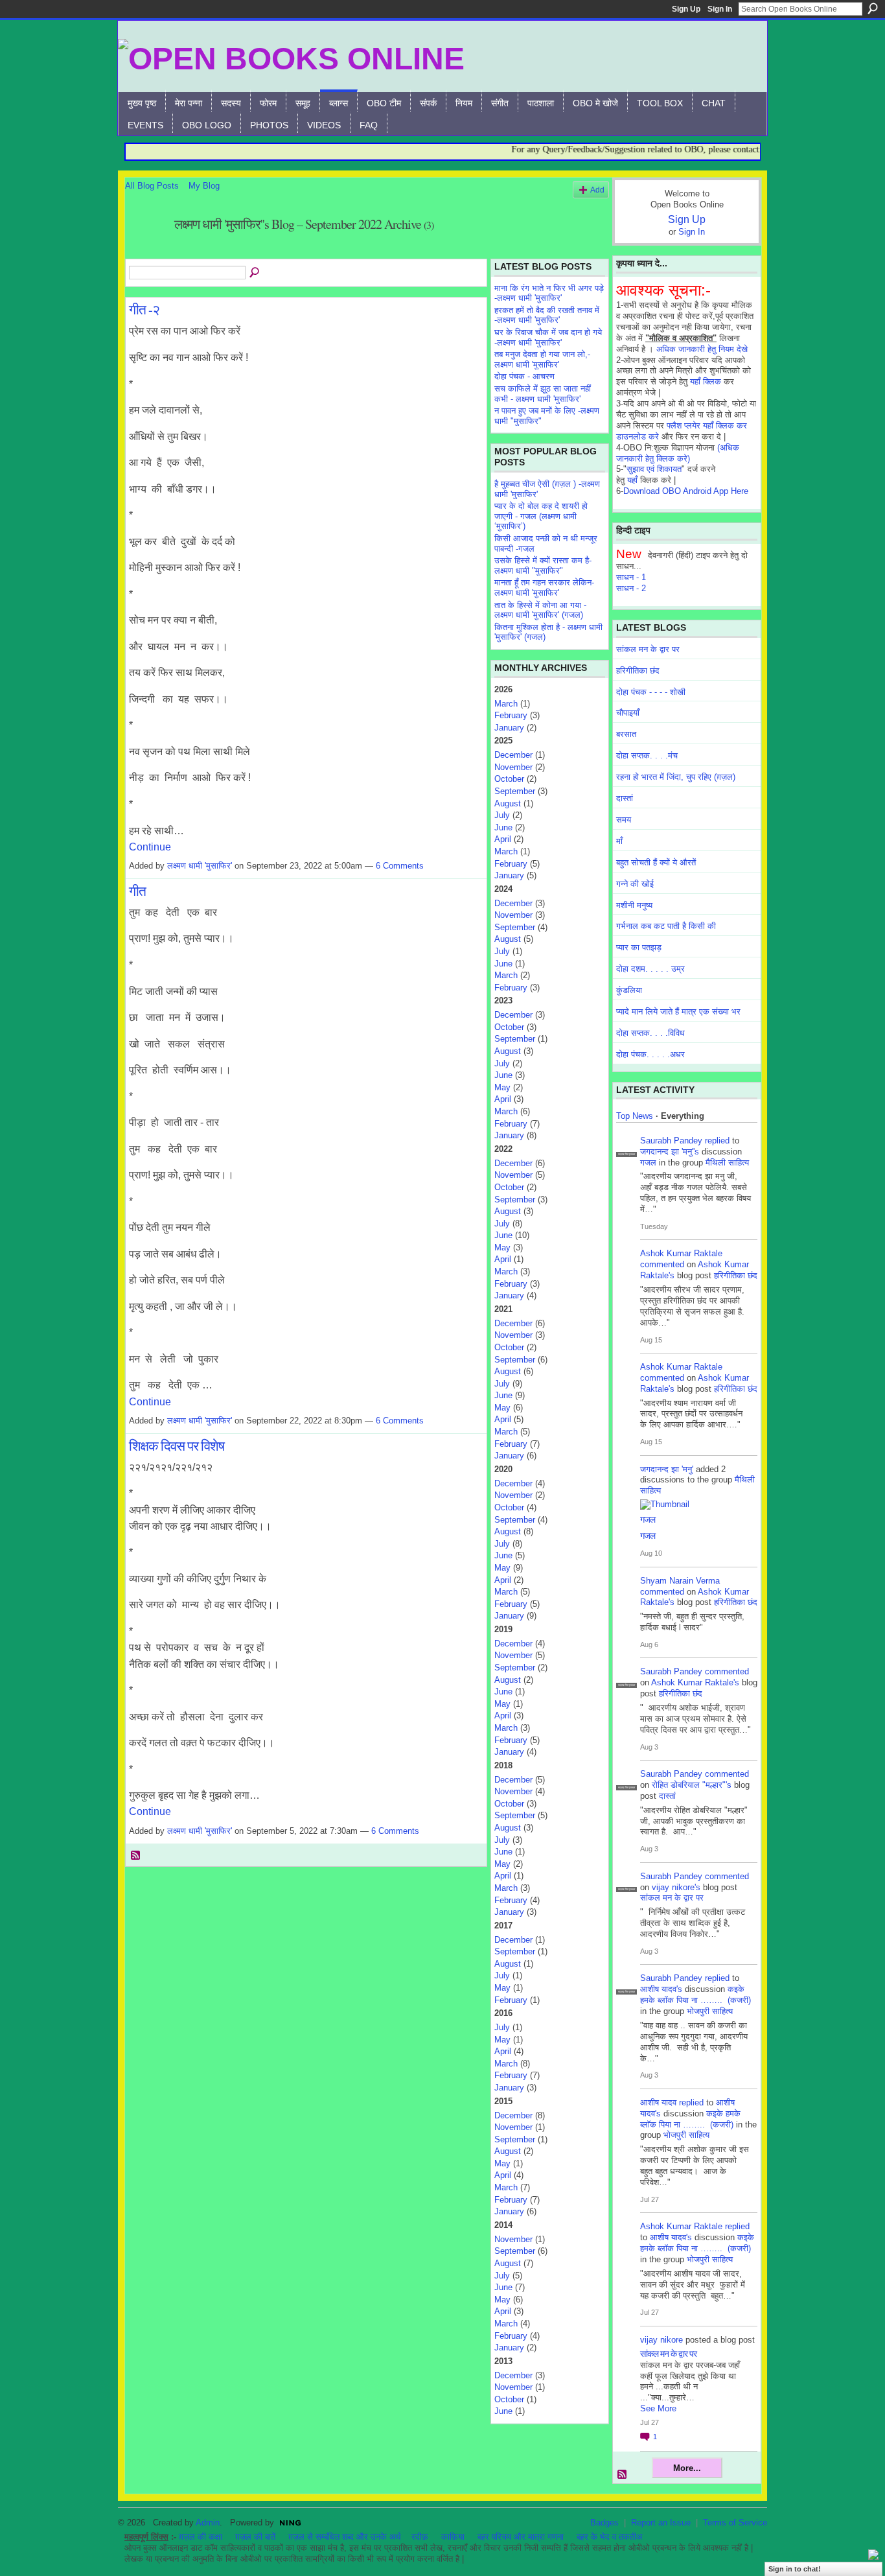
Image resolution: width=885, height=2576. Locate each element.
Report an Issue (661, 2523)
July (502, 815)
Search (873, 8)
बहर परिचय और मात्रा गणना (521, 2537)
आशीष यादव (658, 2102)
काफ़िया (453, 2537)
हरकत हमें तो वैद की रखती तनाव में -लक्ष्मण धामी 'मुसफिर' (547, 315)
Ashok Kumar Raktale (681, 1253)
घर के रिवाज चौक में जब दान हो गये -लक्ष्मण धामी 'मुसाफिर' (548, 337)
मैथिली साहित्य (727, 1163)
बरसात (626, 734)
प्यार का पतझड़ (639, 947)
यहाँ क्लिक (706, 381)
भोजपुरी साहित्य (710, 2011)
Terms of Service (735, 2523)
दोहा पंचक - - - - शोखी (651, 692)
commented (662, 1264)
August (508, 803)
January (509, 728)
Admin (208, 2523)
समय (624, 820)
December (513, 755)
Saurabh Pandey (671, 1141)
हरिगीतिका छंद (638, 671)
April (503, 839)
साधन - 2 (631, 588)
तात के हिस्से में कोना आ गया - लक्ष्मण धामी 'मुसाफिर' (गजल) (540, 610)
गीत (137, 891)
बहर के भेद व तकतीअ (609, 2537)
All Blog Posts (152, 186)
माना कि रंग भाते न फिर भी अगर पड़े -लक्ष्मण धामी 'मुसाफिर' (549, 293)
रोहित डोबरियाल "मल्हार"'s (692, 1785)
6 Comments (400, 866)
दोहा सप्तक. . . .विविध (650, 1033)
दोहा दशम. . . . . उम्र (650, 969)
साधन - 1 (631, 577)
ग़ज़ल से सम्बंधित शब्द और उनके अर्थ (345, 2537)
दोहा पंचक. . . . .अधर (650, 1054)
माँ (619, 841)
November (513, 767)
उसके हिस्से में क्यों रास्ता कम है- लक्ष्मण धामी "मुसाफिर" (543, 566)
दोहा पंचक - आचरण (524, 376)
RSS (136, 1856)
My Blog (204, 186)
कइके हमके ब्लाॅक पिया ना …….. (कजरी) (695, 1995)
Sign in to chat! (795, 2569)
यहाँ (632, 480)
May (502, 1087)
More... (687, 2468)
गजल (648, 1163)
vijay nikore (661, 2340)
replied (717, 1141)
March (506, 704)
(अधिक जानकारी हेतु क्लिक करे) (678, 453)
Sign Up (686, 9)
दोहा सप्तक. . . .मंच (647, 755)
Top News (635, 1116)
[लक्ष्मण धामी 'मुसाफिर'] (146, 252)
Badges (604, 2523)
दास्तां (625, 798)
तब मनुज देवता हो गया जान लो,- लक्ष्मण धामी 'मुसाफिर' (542, 359)
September (515, 791)
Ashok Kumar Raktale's (695, 1682)
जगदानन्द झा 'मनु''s (670, 1152)
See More (658, 2408)
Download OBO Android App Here (686, 491)
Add (597, 190)
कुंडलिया (629, 990)
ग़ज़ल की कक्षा (201, 2537)
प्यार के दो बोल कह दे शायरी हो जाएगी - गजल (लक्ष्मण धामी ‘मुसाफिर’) (541, 516)
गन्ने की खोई (635, 884)
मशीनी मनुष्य (634, 905)
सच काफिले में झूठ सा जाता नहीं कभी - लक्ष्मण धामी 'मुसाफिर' (543, 394)
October (509, 779)
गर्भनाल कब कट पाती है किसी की (666, 926)
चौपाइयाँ (628, 713)
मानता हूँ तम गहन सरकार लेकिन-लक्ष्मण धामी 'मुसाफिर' (544, 588)
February (511, 715)
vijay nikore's (676, 1887)
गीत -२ (144, 309)
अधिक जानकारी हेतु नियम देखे (702, 349)
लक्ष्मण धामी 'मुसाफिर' (200, 866)
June (503, 827)
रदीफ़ (420, 2537)
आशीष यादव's (661, 1989)
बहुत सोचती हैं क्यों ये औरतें (656, 862)
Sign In (720, 9)
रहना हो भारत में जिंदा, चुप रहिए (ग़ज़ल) (676, 777)
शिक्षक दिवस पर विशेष (177, 1446)
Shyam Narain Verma (680, 1581)
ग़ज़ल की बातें (255, 2537)
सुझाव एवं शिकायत (654, 469)
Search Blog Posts (255, 273)
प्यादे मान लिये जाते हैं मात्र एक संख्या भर (678, 1012)
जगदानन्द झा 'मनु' (667, 1469)
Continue (150, 847)
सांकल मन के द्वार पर (648, 649)
